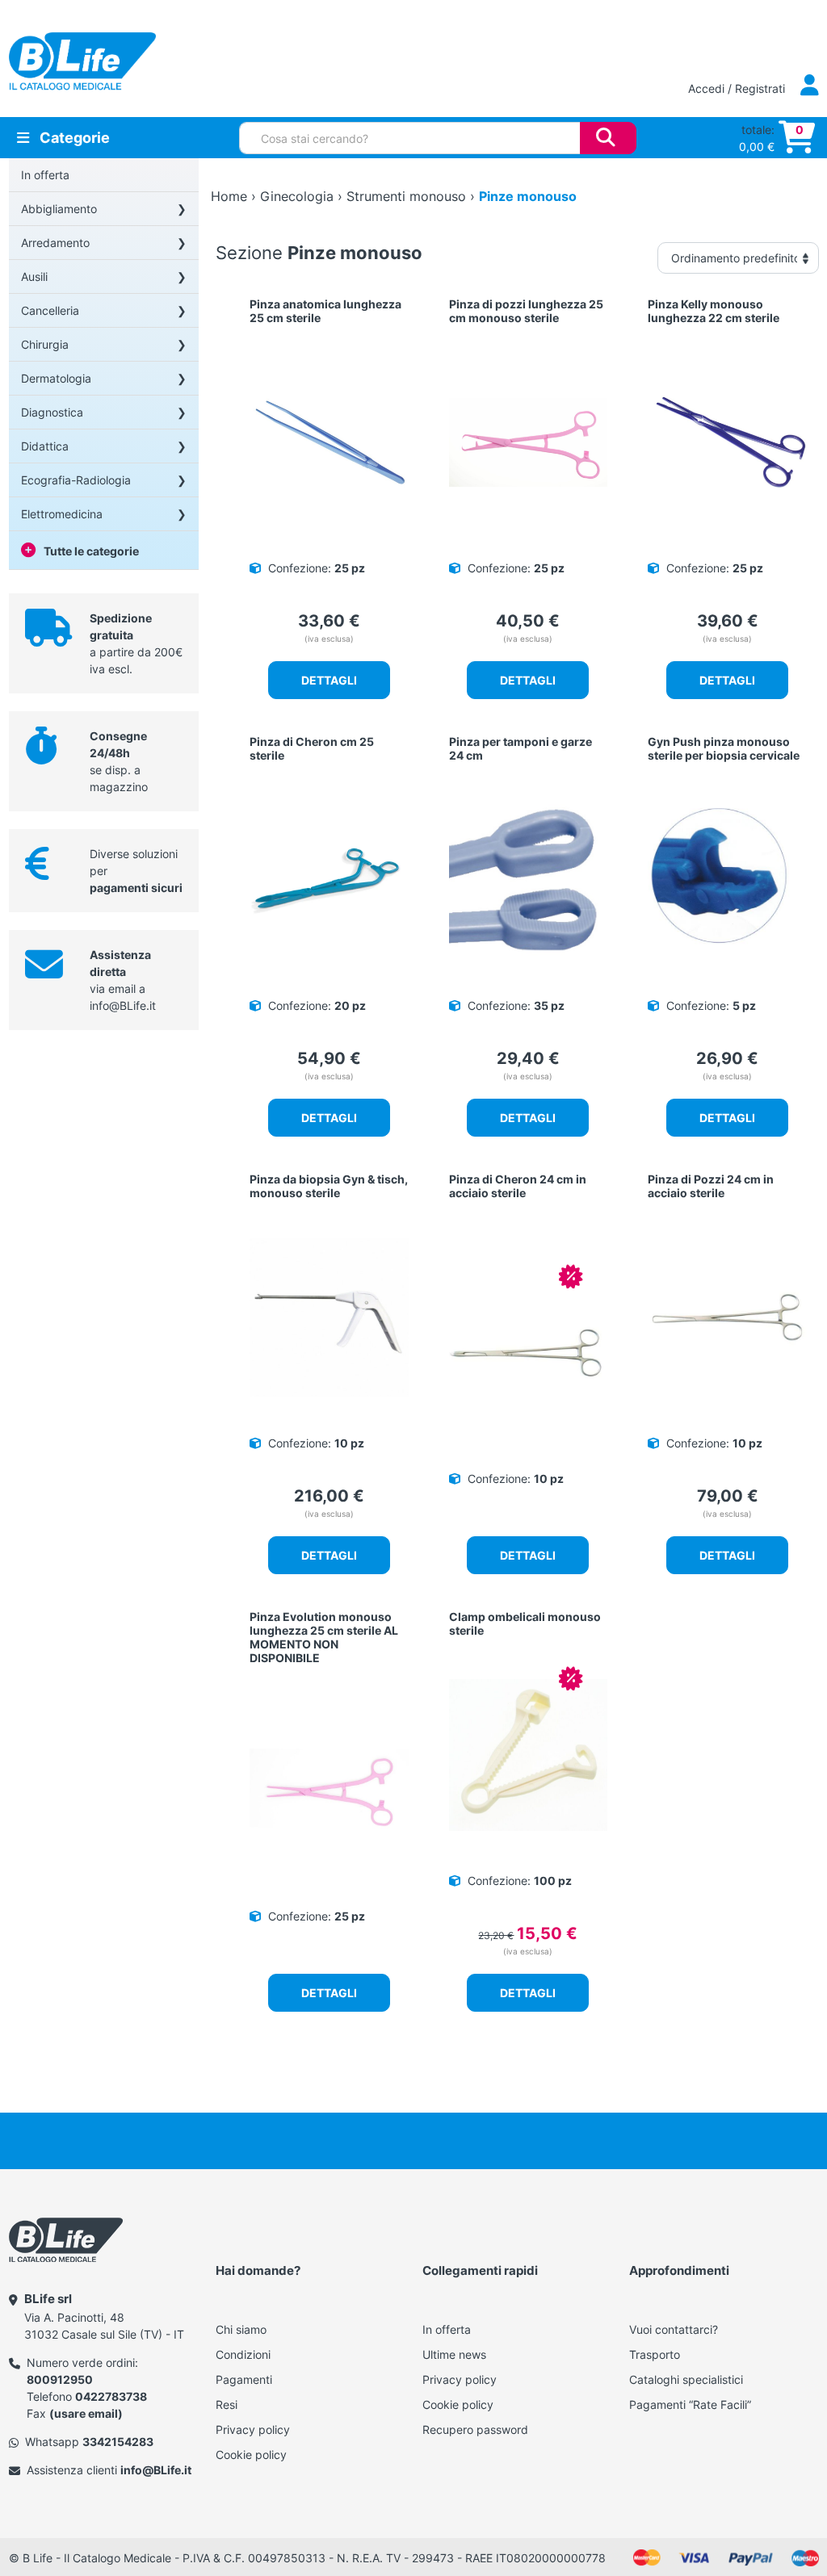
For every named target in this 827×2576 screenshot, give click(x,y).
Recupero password (475, 2429)
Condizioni (243, 2354)
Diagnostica (52, 412)
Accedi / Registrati (738, 88)
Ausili (34, 276)
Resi (227, 2404)
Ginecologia (297, 196)
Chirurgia (45, 344)
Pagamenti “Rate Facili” (690, 2404)
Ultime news (454, 2354)
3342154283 (118, 2442)
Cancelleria (50, 310)
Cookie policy (251, 2455)
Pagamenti (244, 2379)
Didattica (45, 446)
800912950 (60, 2379)
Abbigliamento (59, 209)
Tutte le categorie (91, 551)
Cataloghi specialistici (686, 2379)
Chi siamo (241, 2329)
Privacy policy (253, 2429)
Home (229, 196)
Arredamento (55, 243)
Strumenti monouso (406, 196)
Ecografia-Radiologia (76, 480)
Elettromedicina (62, 514)
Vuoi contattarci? (674, 2329)
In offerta (45, 175)
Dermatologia (56, 378)
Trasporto (655, 2354)
